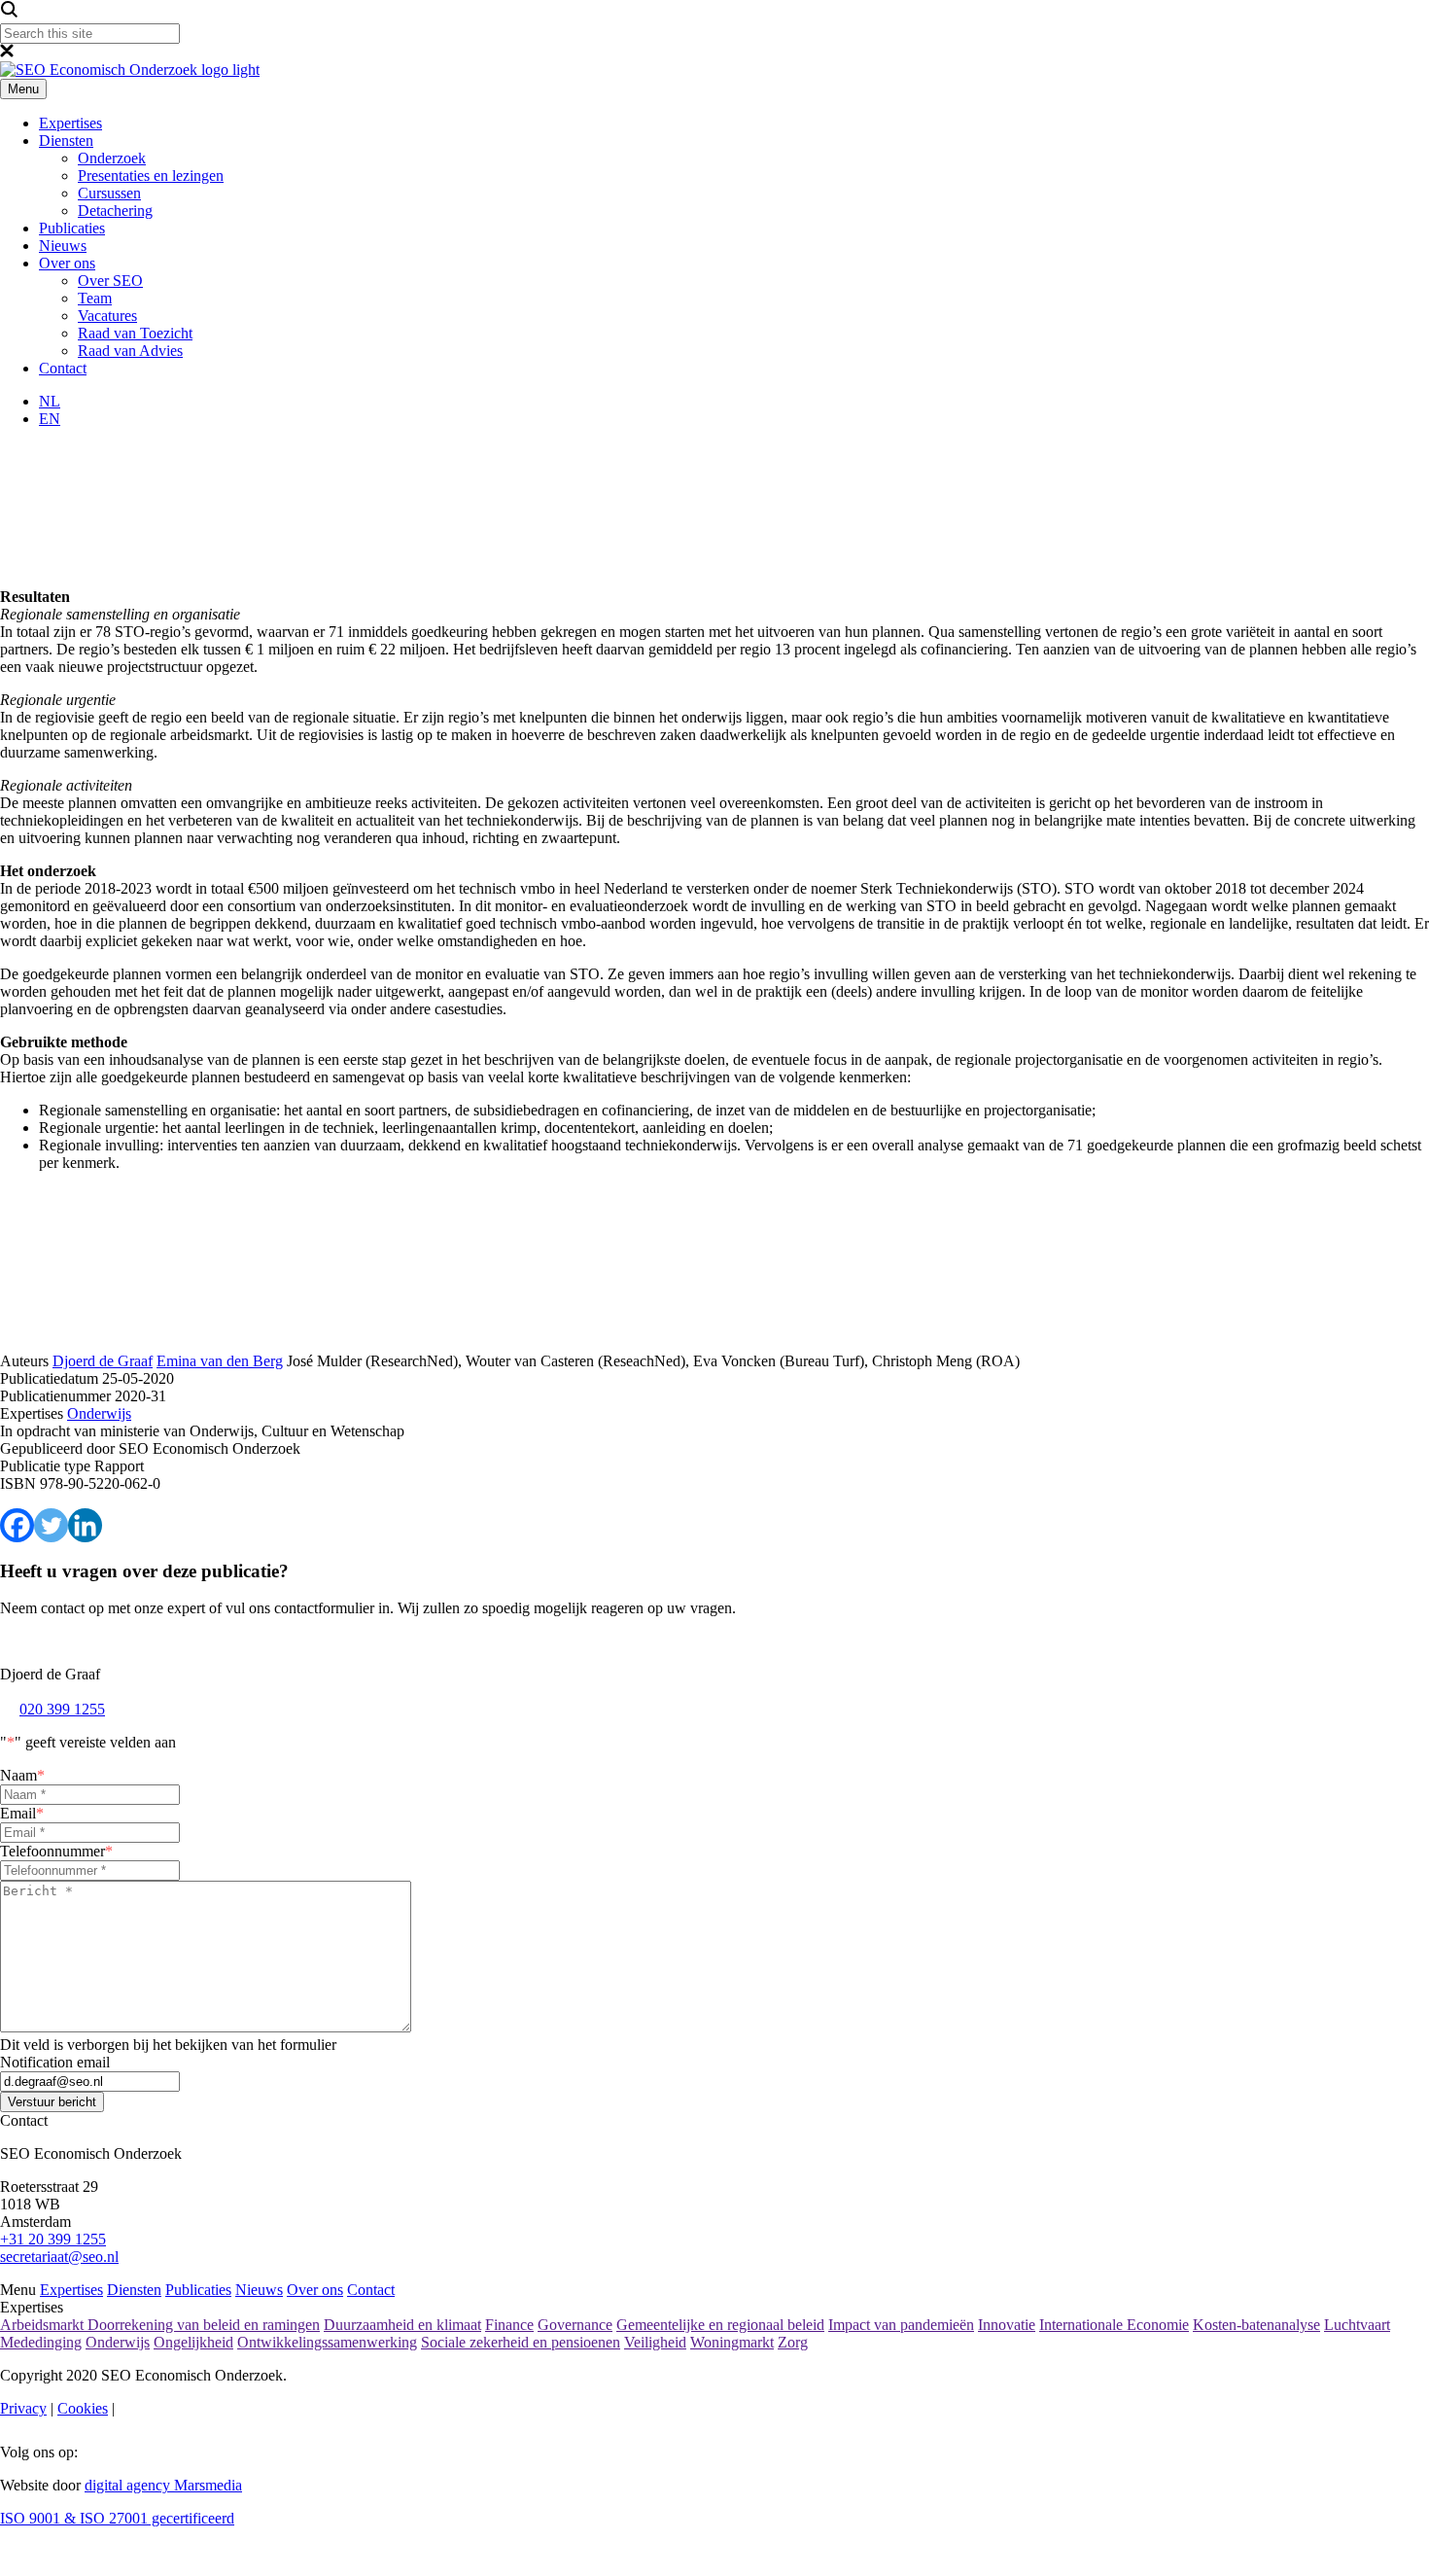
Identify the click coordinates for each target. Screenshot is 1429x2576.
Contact (63, 368)
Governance (575, 2325)
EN (50, 419)
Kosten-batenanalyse (1256, 2325)
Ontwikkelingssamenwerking (327, 2342)
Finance (509, 2325)
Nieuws (63, 246)
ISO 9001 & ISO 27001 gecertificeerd (117, 2518)
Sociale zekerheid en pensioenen (521, 2342)
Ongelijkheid (193, 2342)
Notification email (55, 2062)
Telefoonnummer (56, 1851)
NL (50, 401)
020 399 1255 (62, 1709)
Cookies (83, 2408)
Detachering (115, 211)
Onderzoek (112, 158)
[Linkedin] (85, 1525)
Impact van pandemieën (901, 2325)
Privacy (23, 2408)
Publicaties (72, 228)
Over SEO (110, 281)
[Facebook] (17, 1525)
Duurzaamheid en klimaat (402, 2325)
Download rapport (348, 1425)
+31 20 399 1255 (53, 2239)
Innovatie (1007, 2325)
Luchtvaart (1357, 2325)
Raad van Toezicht (135, 333)
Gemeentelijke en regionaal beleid (720, 2325)
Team (95, 298)
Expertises (70, 123)
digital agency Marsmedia (163, 2485)
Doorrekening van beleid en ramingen (204, 2325)
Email (22, 1813)
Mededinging (41, 2342)
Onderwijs (118, 2342)
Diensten (66, 141)
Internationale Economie (1114, 2325)
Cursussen (109, 193)
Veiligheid (655, 2342)
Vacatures (107, 316)
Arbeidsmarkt (44, 2325)
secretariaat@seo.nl (59, 2257)
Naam (22, 1775)
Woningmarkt (732, 2342)
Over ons (67, 263)
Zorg (793, 2342)
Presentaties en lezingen (151, 176)
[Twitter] (51, 1525)
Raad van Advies (130, 351)
